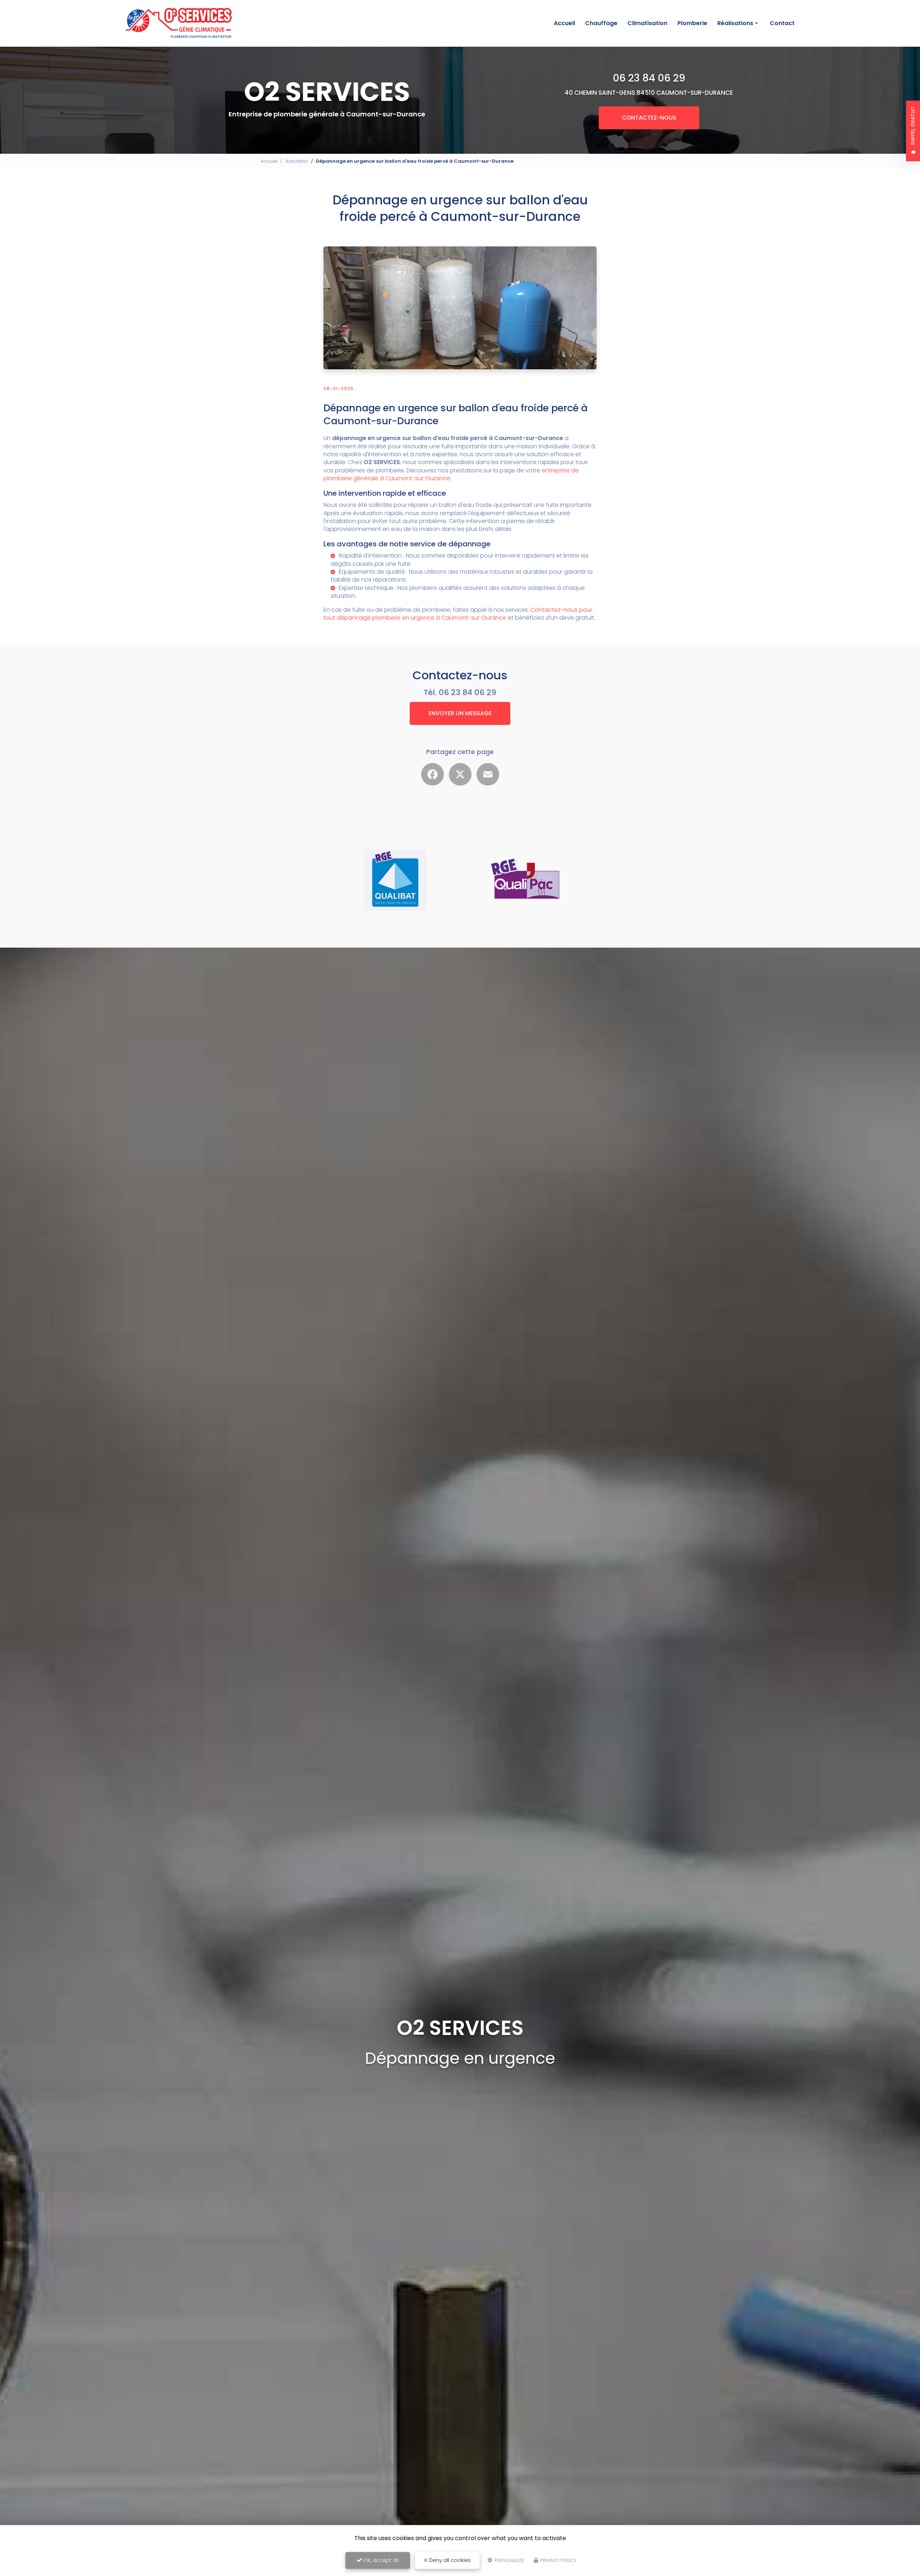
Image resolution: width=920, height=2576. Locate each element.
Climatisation (647, 23)
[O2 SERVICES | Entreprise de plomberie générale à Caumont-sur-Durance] (180, 24)
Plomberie (692, 23)
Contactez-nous (649, 118)
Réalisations (735, 23)
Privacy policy (558, 2560)
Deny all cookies (449, 2560)
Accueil (564, 23)
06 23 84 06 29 (649, 78)
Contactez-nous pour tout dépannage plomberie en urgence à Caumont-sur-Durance (458, 614)
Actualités (297, 161)
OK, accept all (380, 2560)
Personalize (509, 2560)
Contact (782, 23)
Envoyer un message (460, 713)
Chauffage (601, 23)
